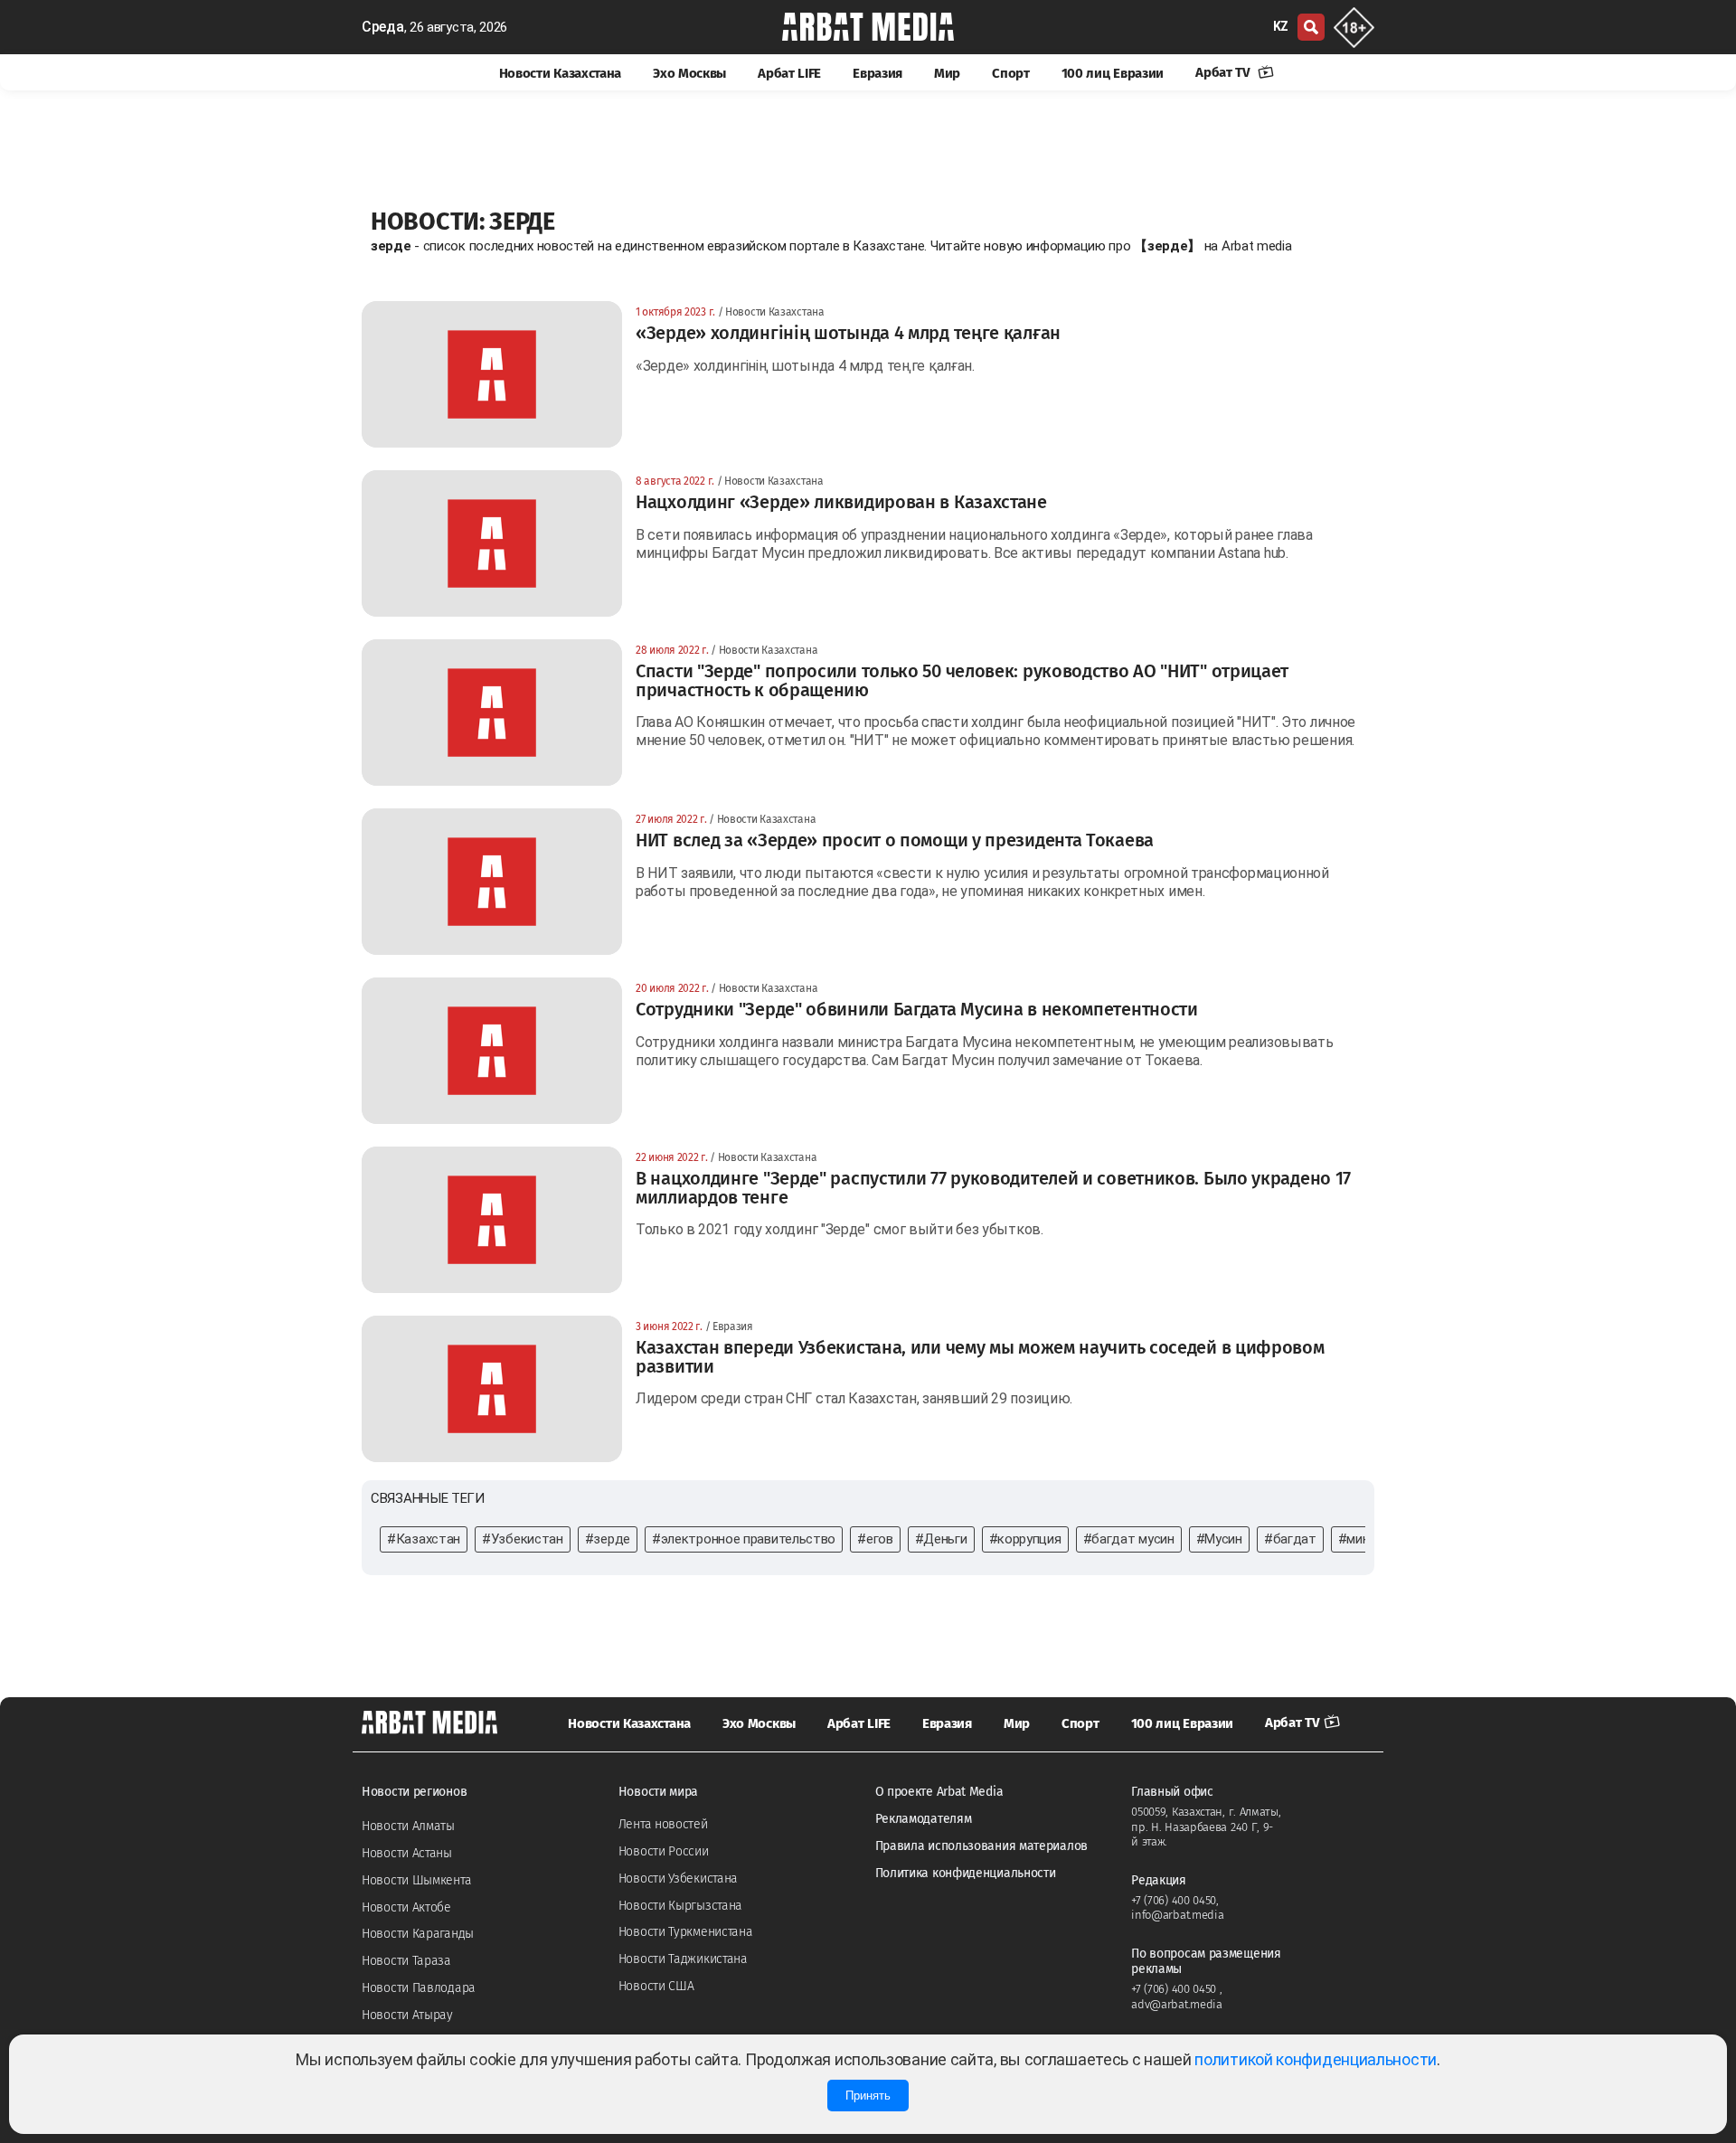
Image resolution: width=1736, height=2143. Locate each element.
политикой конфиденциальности (1316, 2059)
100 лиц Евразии (1113, 73)
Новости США (656, 1986)
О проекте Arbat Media (939, 1792)
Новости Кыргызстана (680, 1906)
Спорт (1011, 73)
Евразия (877, 73)
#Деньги (941, 1539)
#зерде (608, 1539)
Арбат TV (1224, 72)
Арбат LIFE (789, 73)
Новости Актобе (406, 1907)
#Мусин (1219, 1539)
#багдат (1290, 1539)
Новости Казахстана (561, 73)
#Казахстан (424, 1539)
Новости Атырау (407, 2015)
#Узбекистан (523, 1539)
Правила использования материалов (981, 1846)
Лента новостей (663, 1824)
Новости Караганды (418, 1934)
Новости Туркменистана (686, 1932)
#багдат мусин (1129, 1539)
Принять (868, 2096)
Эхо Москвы (689, 73)
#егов (875, 1539)
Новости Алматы (408, 1826)
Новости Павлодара (419, 1988)
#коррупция (1025, 1539)
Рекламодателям (924, 1819)
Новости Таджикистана (683, 1959)
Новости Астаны (407, 1853)
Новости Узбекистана (678, 1879)
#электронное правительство (744, 1539)
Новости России (664, 1851)
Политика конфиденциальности (966, 1873)
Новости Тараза (406, 1961)
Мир (947, 73)
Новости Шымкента (416, 1880)
